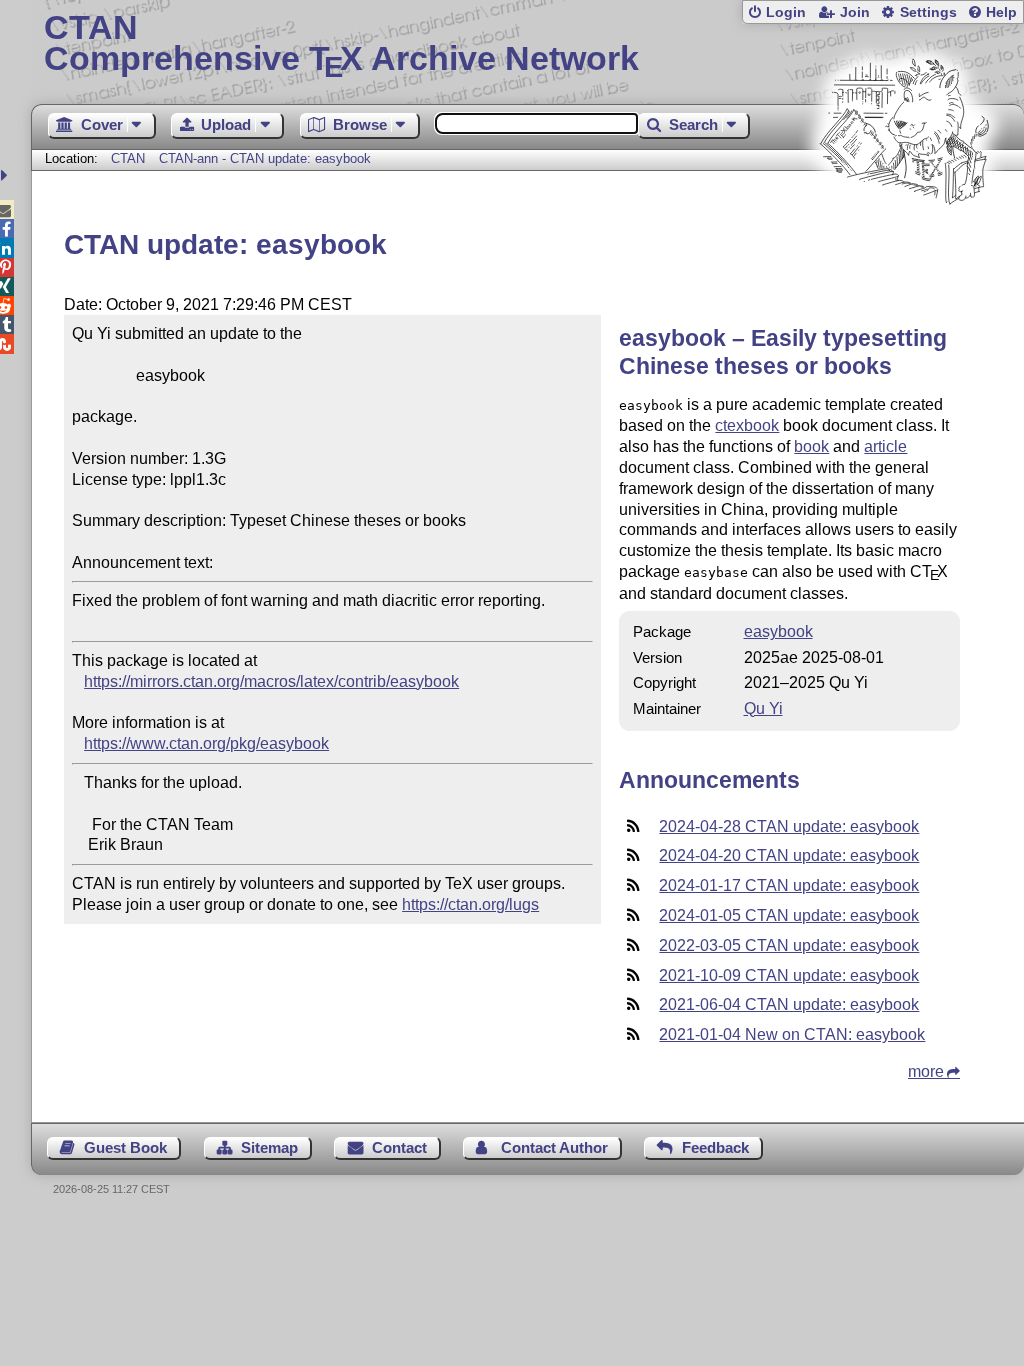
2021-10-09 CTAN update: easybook (789, 975)
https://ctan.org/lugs (470, 904)
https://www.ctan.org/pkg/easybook (206, 743)
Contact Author (554, 1147)
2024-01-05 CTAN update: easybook (789, 915)
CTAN (128, 158)
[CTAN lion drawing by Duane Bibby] (904, 242)
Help (1001, 12)
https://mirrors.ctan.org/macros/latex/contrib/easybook (271, 681)
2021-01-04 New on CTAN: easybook (792, 1034)
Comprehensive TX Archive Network (341, 45)
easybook (778, 631)
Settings (928, 12)
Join (855, 12)
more (926, 1071)
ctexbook (747, 425)
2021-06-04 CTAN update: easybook (789, 1004)
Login (786, 12)
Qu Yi (763, 708)
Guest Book (125, 1147)
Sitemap (269, 1147)
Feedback (715, 1147)
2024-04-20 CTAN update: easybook (789, 855)
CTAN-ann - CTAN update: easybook (265, 158)
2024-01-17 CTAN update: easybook (789, 885)
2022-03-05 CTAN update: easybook (789, 945)
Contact (399, 1147)
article (885, 446)
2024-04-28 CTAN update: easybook (789, 826)
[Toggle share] (6, 175)
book (811, 446)
